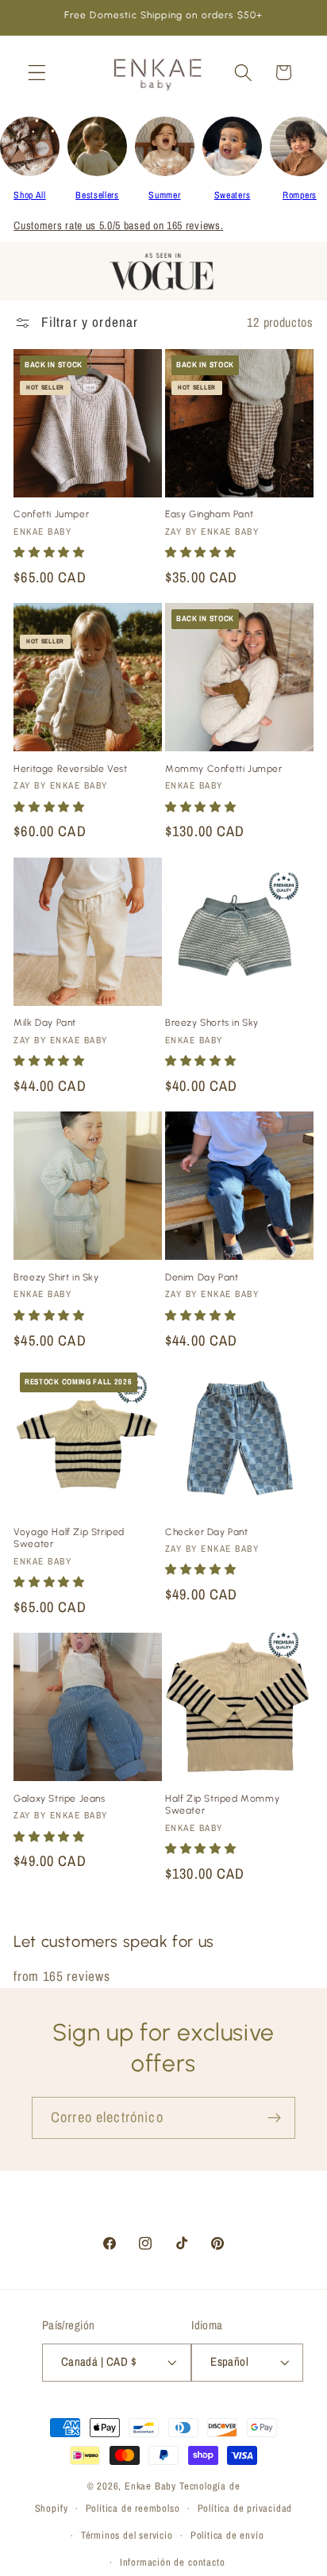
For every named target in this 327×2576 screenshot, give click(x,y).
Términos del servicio (127, 2535)
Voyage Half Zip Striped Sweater (69, 1538)
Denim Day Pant (202, 1277)
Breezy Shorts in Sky (212, 1023)
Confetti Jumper (51, 514)
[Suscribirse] (274, 2118)
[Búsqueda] (243, 73)
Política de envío (227, 2535)
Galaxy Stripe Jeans (59, 1799)
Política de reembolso (133, 2508)
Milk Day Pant (45, 1023)
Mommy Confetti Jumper (224, 769)
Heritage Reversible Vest (70, 769)
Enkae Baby (150, 2486)
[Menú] (37, 73)
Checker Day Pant (207, 1532)
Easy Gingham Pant (209, 514)
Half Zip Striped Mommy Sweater (222, 1805)
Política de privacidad (245, 2508)
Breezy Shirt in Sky (56, 1277)
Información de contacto (173, 2562)
